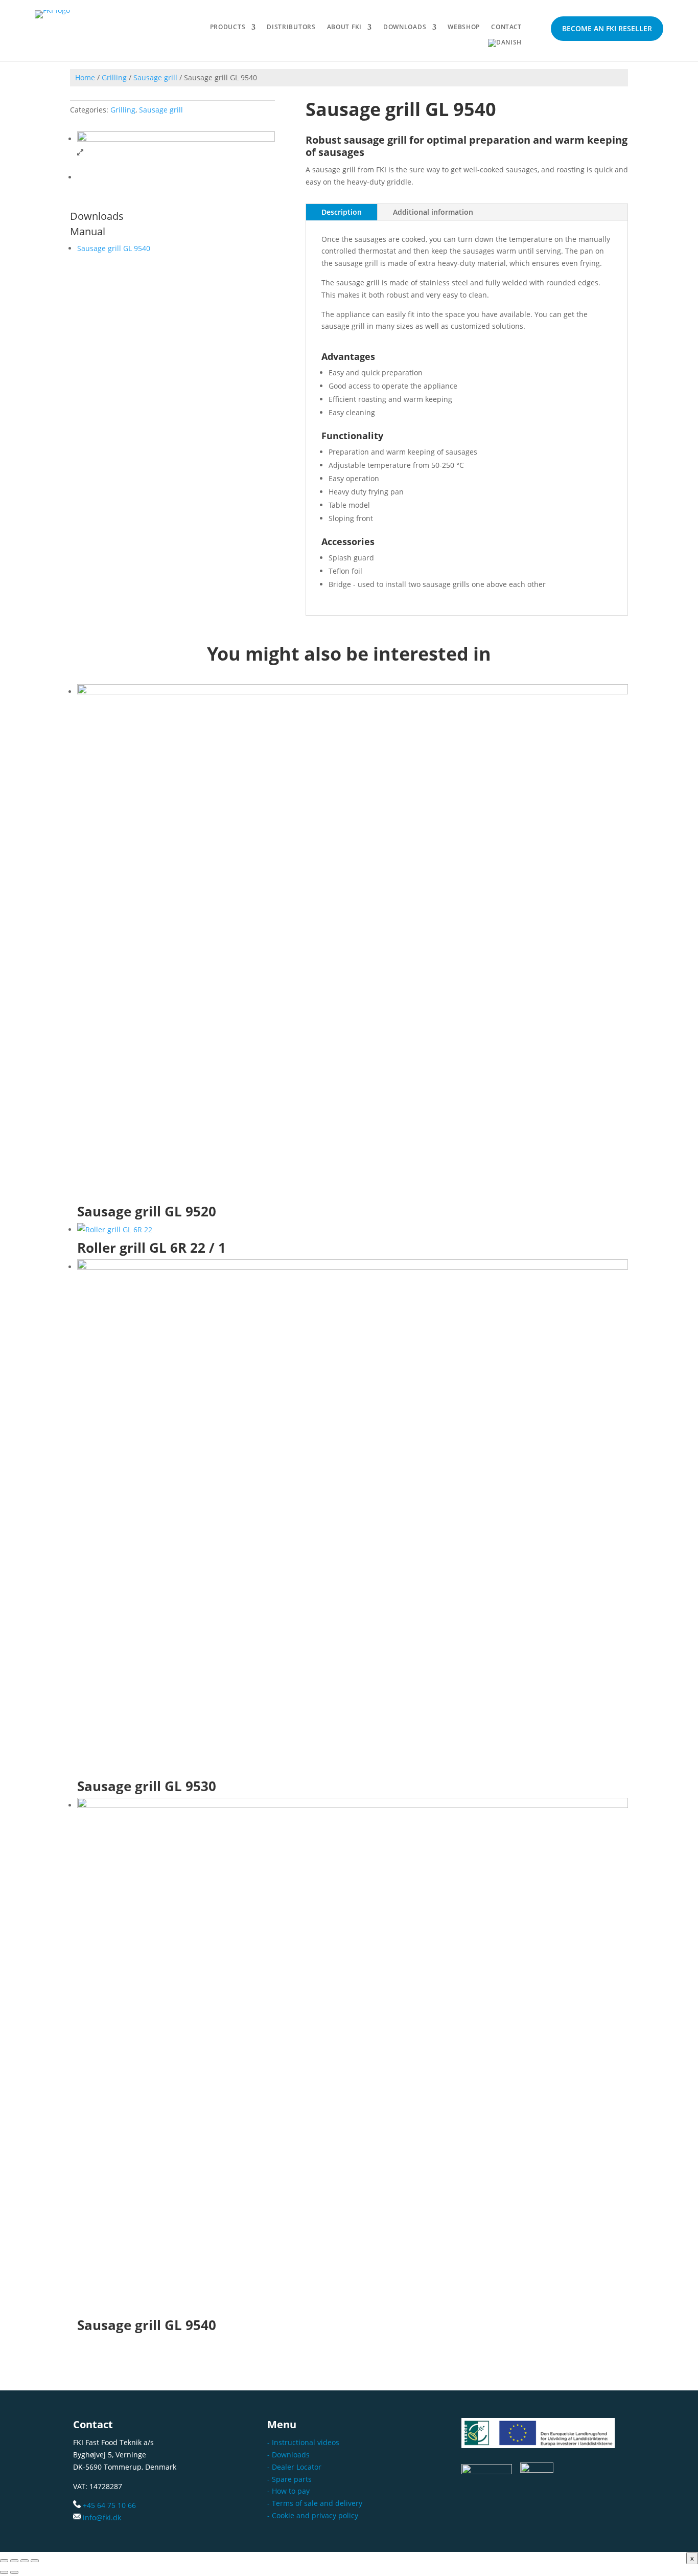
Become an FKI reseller (607, 28)
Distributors (291, 27)
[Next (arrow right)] (14, 2572)
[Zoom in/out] (4, 2561)
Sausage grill (155, 77)
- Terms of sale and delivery (315, 2503)
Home (85, 77)
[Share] (25, 2561)
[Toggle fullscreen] (14, 2561)
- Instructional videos (303, 2442)
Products (228, 27)
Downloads (405, 27)
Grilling (114, 77)
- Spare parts (289, 2479)
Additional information (433, 212)
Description (342, 212)
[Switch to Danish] (505, 45)
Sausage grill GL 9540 (114, 248)
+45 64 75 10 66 (109, 2505)
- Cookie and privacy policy (313, 2515)
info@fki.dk (102, 2517)
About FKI (344, 27)
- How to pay (288, 2491)
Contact (506, 27)
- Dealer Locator (294, 2467)
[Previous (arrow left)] (4, 2572)
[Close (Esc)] (35, 2561)
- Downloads (288, 2455)
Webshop (464, 27)
